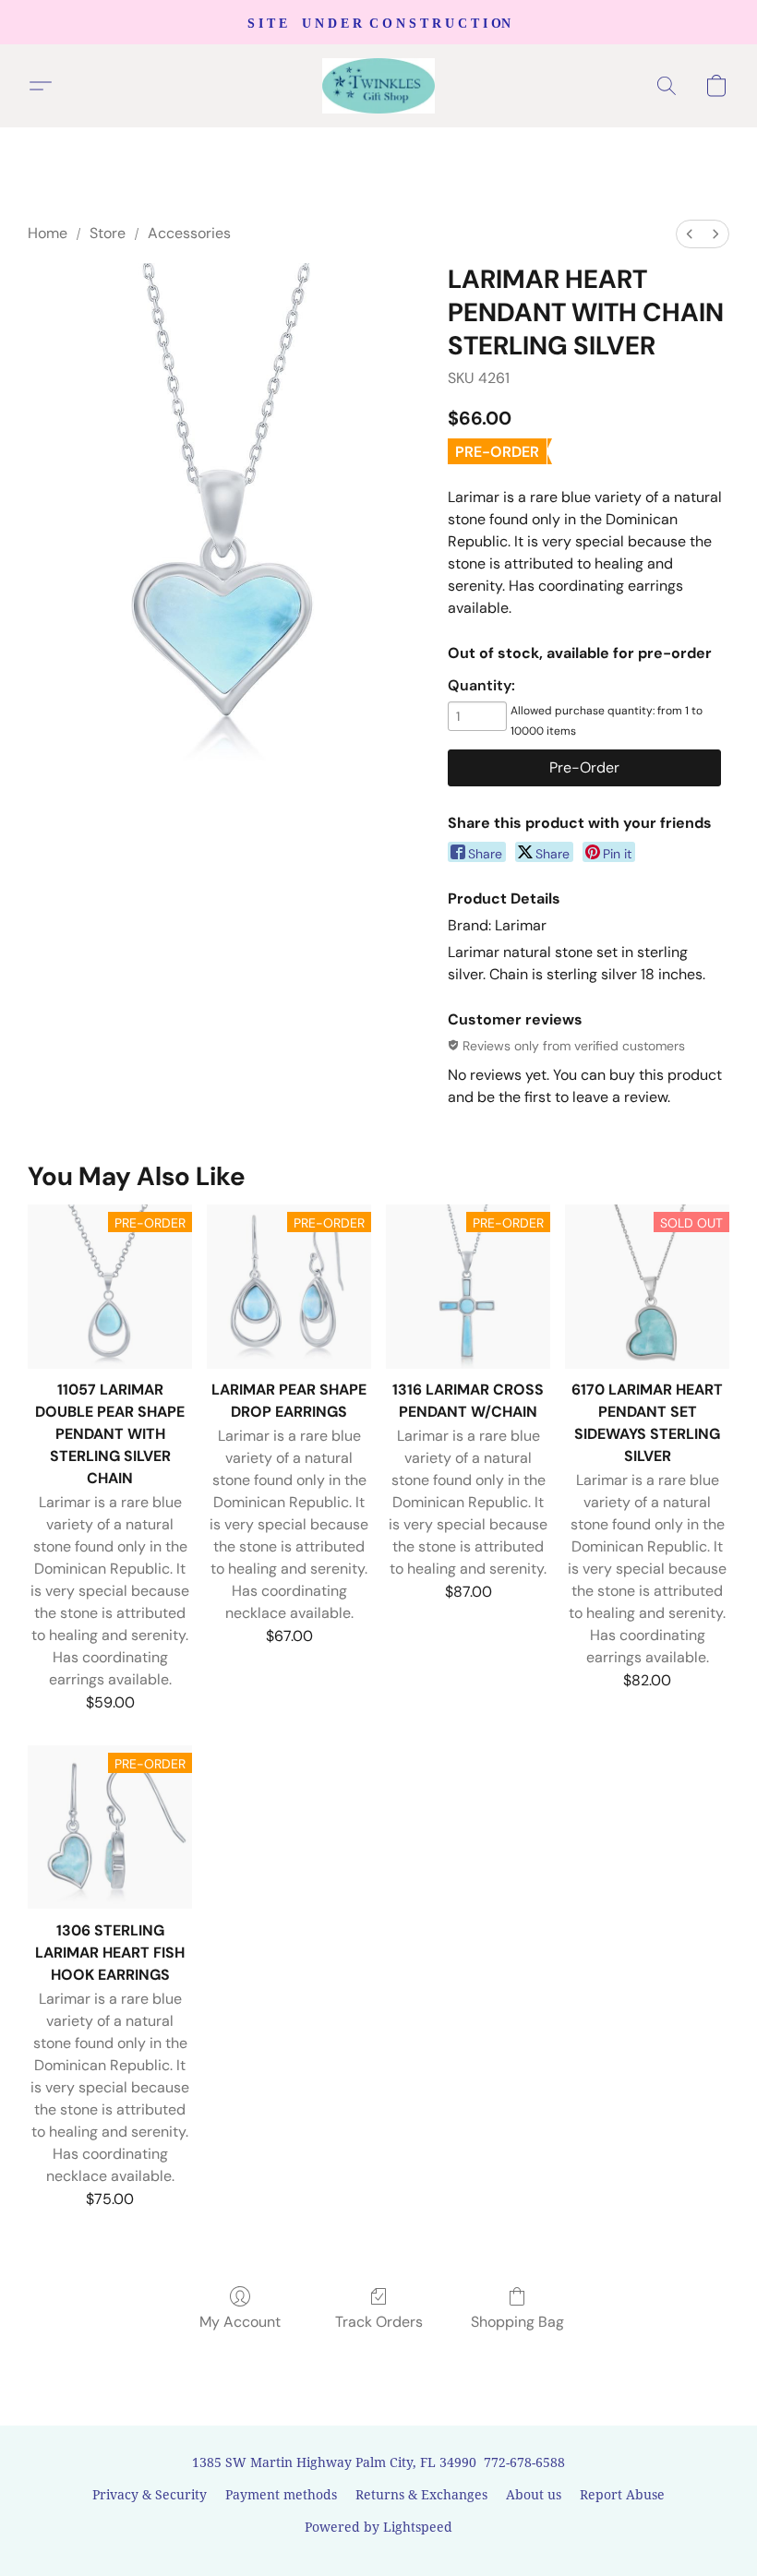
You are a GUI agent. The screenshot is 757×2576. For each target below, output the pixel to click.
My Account (240, 2322)
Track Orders (379, 2322)
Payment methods (281, 2494)
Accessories (189, 233)
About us (534, 2494)
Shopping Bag (517, 2322)
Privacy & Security (150, 2494)
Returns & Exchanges (421, 2494)
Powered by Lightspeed (378, 2527)
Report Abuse (622, 2494)
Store (108, 233)
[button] (379, 86)
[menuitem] (690, 234)
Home (48, 233)
